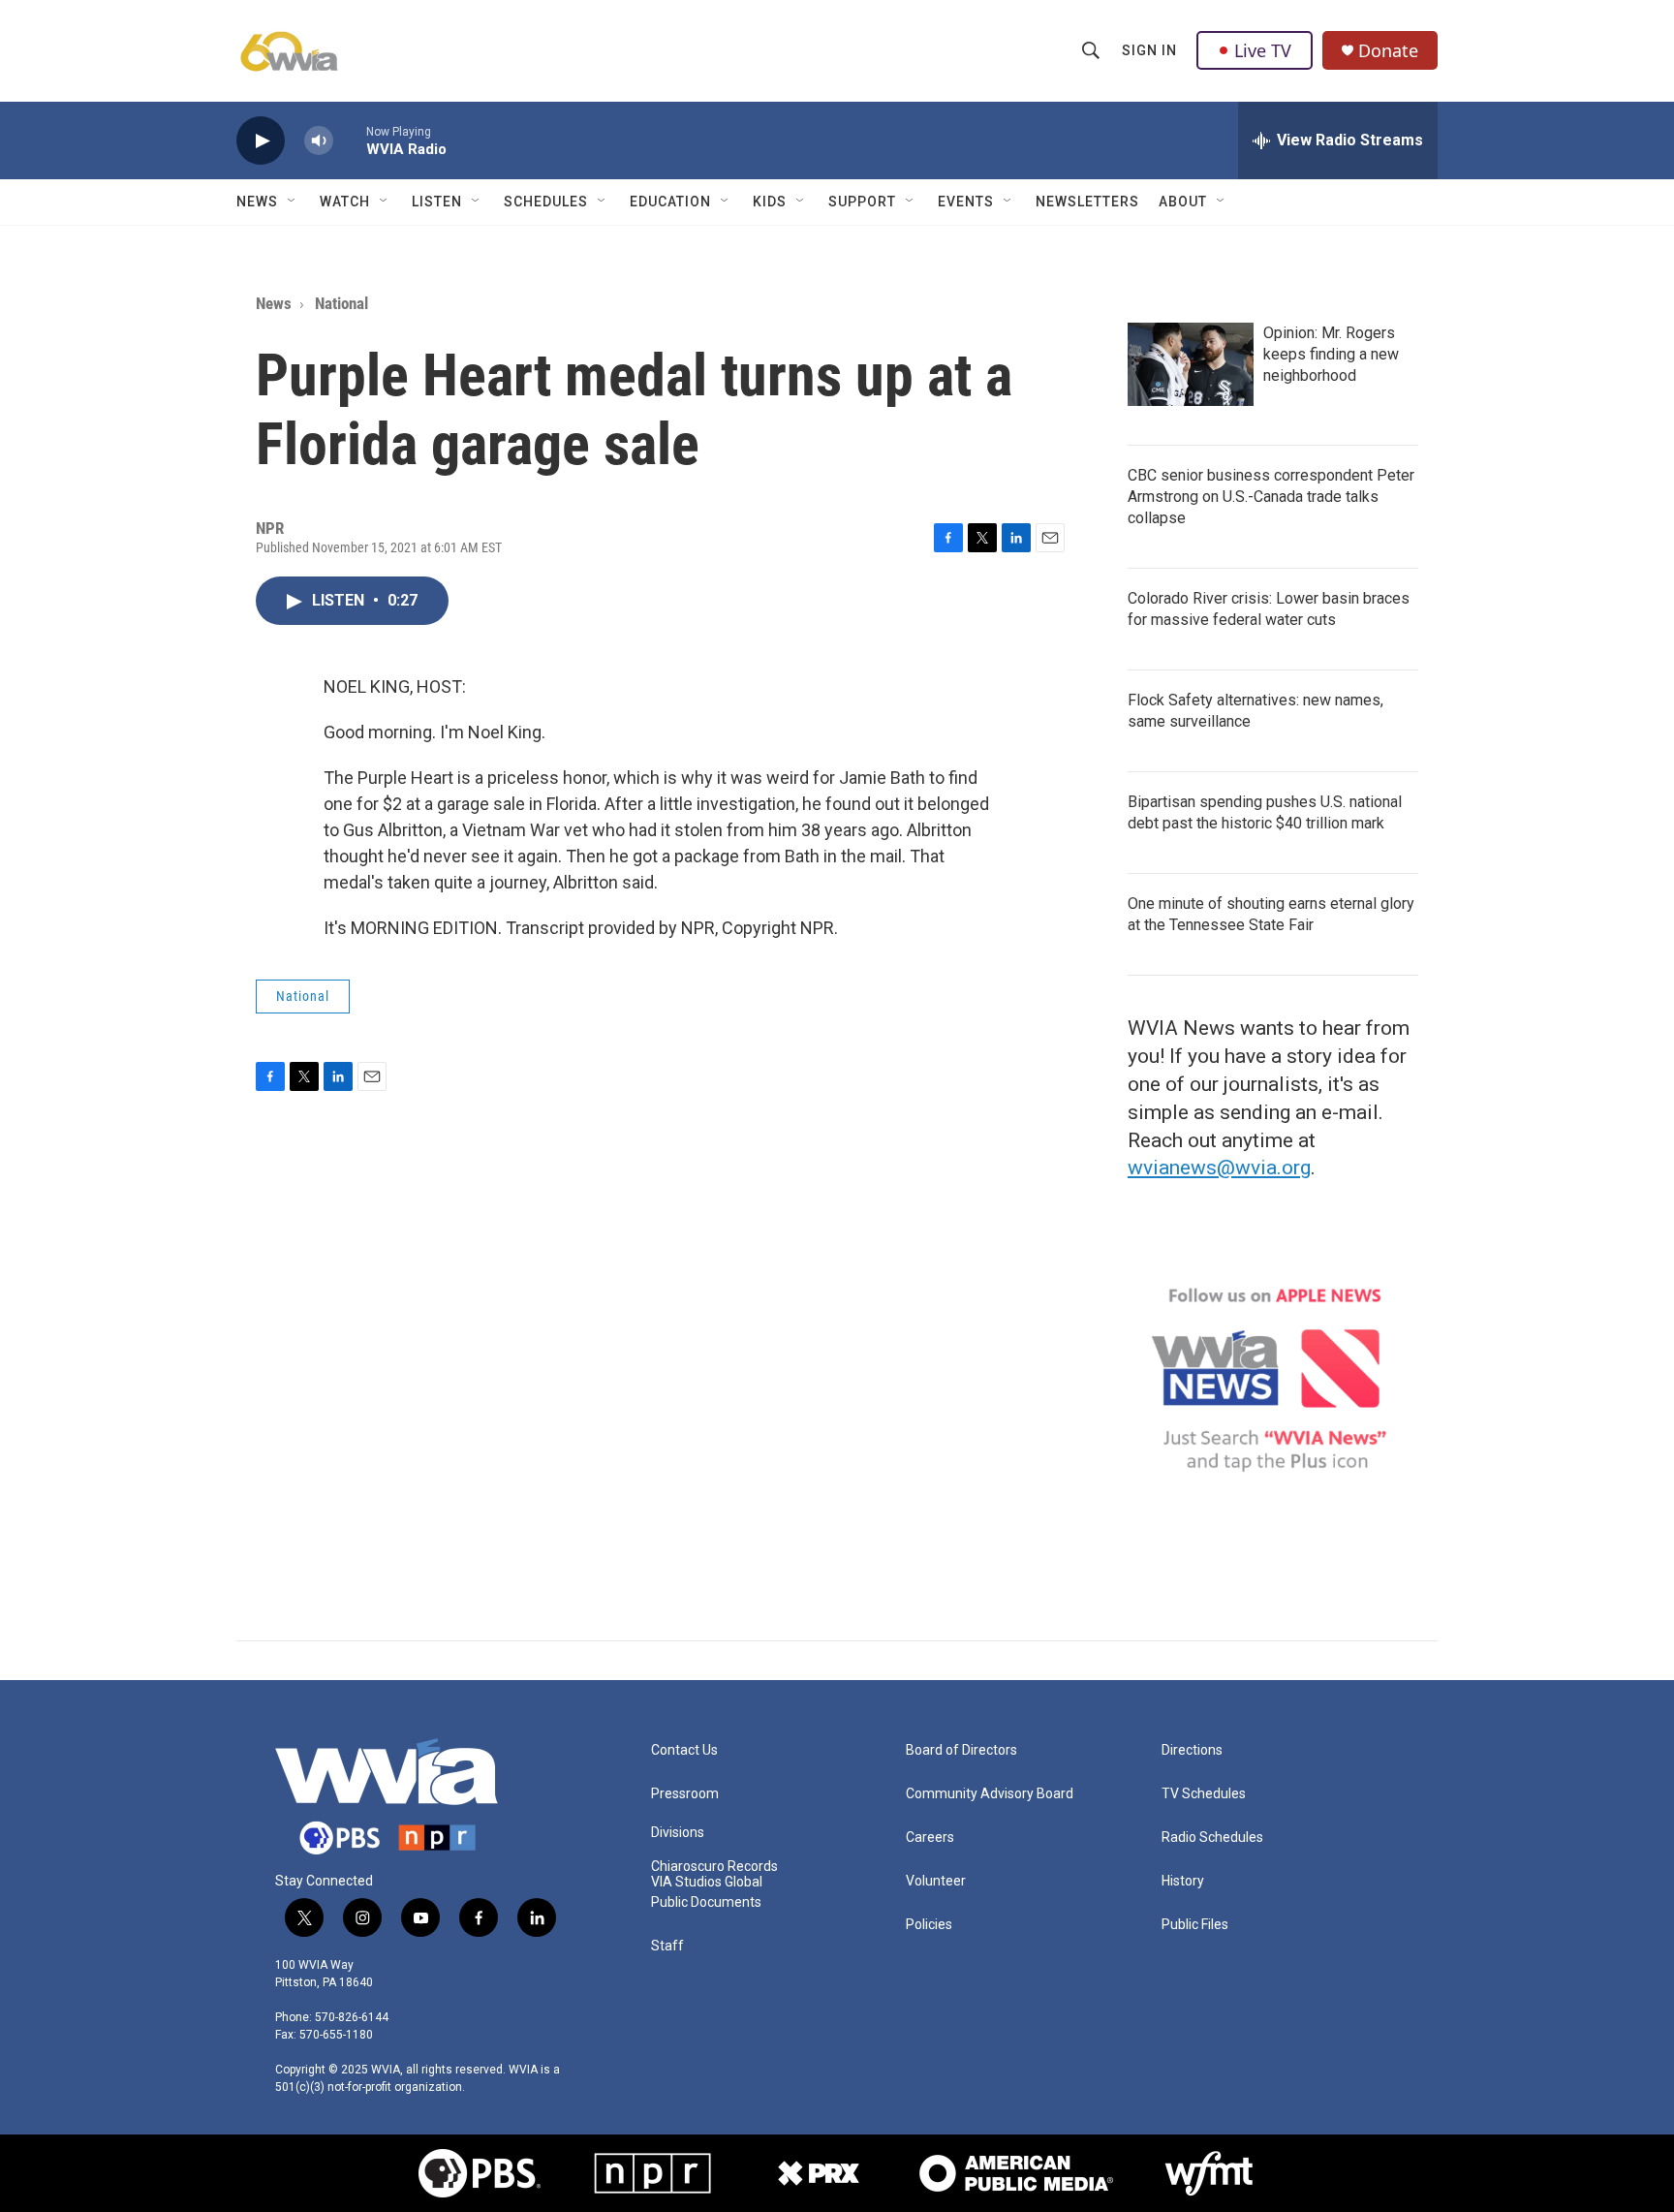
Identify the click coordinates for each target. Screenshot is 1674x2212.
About (1183, 202)
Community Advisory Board (990, 1794)
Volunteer (936, 1881)
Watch (345, 202)
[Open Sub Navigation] (293, 202)
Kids (770, 202)
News (257, 202)
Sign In (1149, 50)
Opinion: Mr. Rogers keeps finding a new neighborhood (1331, 354)
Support (862, 202)
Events (966, 202)
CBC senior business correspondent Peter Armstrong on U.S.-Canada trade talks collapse (1271, 497)
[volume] (319, 141)
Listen (437, 202)
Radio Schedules (1212, 1838)
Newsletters (1087, 202)
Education (670, 202)
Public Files (1195, 1925)
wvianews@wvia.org (1219, 1168)
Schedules (546, 202)
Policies (929, 1925)
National (341, 303)
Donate (1388, 51)
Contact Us (684, 1750)
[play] (261, 141)
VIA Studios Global (707, 1882)
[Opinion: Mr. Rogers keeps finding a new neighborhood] (1191, 364)
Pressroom (685, 1794)
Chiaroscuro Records (714, 1867)
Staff (667, 1946)
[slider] (350, 140)
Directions (1192, 1750)
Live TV (1263, 50)
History (1183, 1881)
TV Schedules (1204, 1794)
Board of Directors (961, 1750)
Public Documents (706, 1902)
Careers (930, 1838)
